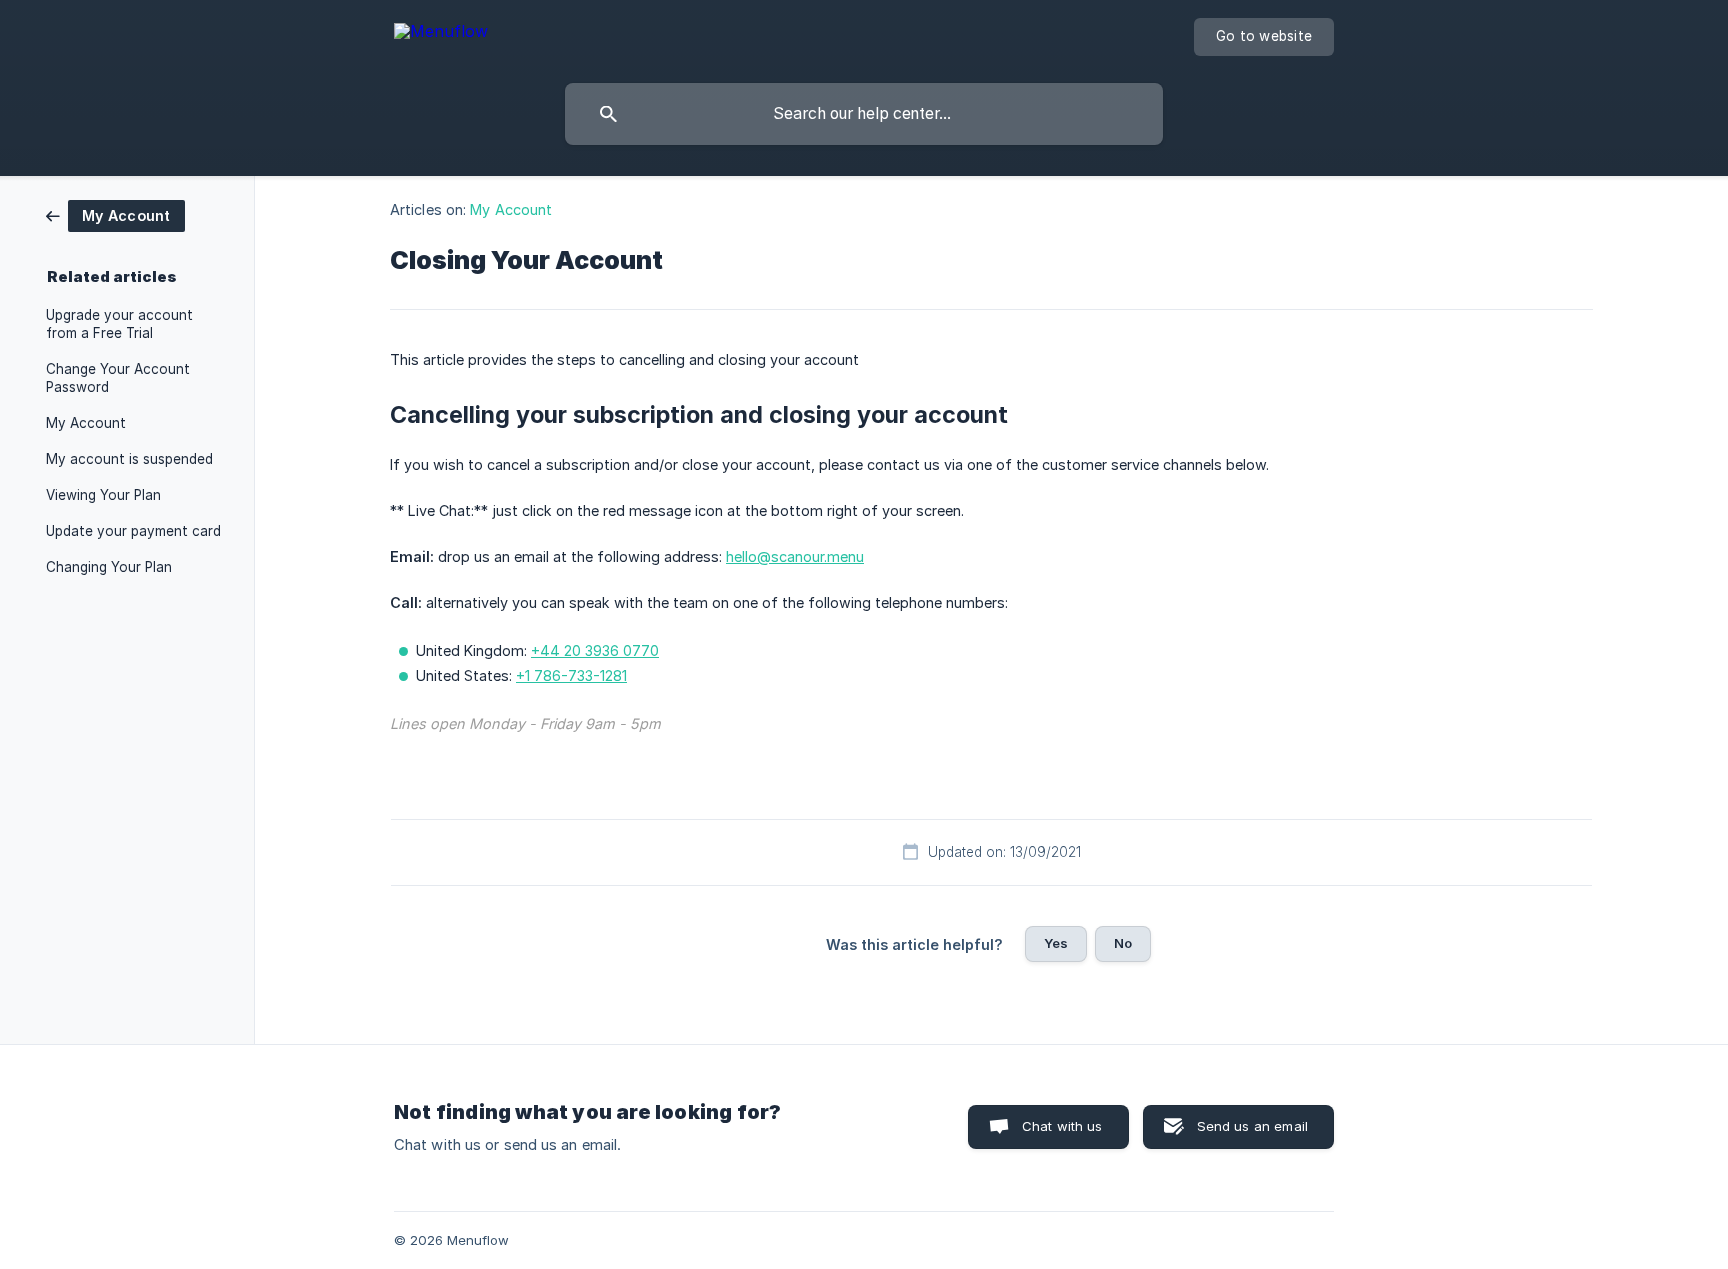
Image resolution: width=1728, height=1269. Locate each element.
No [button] (1123, 943)
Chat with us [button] (1062, 1126)
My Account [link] (86, 423)
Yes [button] (1056, 943)
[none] (441, 34)
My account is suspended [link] (129, 459)
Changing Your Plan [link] (109, 567)
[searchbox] (864, 114)
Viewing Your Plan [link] (103, 495)
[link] (115, 214)
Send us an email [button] (1252, 1126)
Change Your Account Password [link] (118, 378)
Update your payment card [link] (133, 531)
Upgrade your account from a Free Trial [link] (119, 324)
